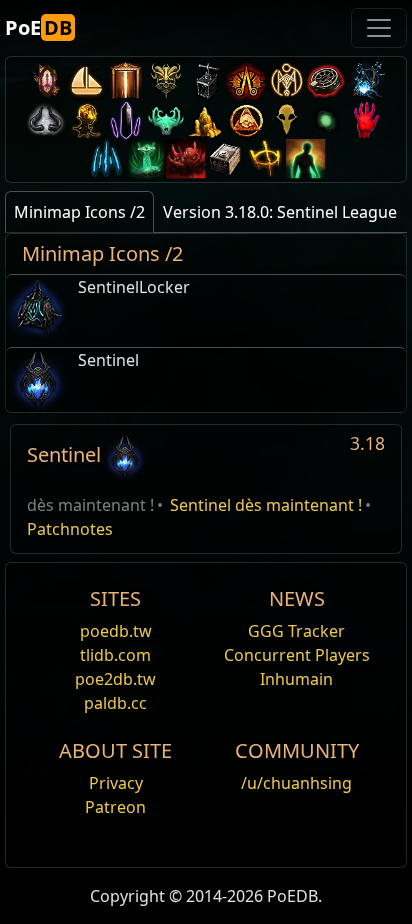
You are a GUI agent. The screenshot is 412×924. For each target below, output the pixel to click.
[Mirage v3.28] (46, 80)
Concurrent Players (297, 655)
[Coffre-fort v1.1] (226, 158)
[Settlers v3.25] (86, 80)
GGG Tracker (296, 631)
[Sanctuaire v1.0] (266, 158)
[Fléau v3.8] (86, 119)
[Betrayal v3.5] (166, 119)
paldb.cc (115, 703)
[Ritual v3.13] (286, 80)
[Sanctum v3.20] (126, 80)
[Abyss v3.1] (326, 119)
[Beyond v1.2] (186, 158)
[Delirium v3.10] (46, 119)
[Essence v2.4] (106, 158)
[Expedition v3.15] (206, 80)
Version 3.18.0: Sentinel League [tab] (280, 212)
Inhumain (296, 679)
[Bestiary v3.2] (286, 119)
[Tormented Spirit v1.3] (146, 158)
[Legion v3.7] (126, 119)
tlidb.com (115, 655)
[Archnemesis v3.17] (166, 80)
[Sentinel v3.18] (125, 454)
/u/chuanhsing (296, 783)
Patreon (115, 807)
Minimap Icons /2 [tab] (79, 212)
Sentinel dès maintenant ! (266, 505)
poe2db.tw (115, 679)
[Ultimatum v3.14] (246, 80)
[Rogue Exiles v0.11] (306, 158)
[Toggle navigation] (379, 28)
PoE (38, 27)
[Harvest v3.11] (366, 80)
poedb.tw (116, 631)
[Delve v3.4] (206, 119)
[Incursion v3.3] (246, 119)
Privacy (116, 783)
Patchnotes (70, 529)
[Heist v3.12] (326, 80)
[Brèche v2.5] (366, 119)
